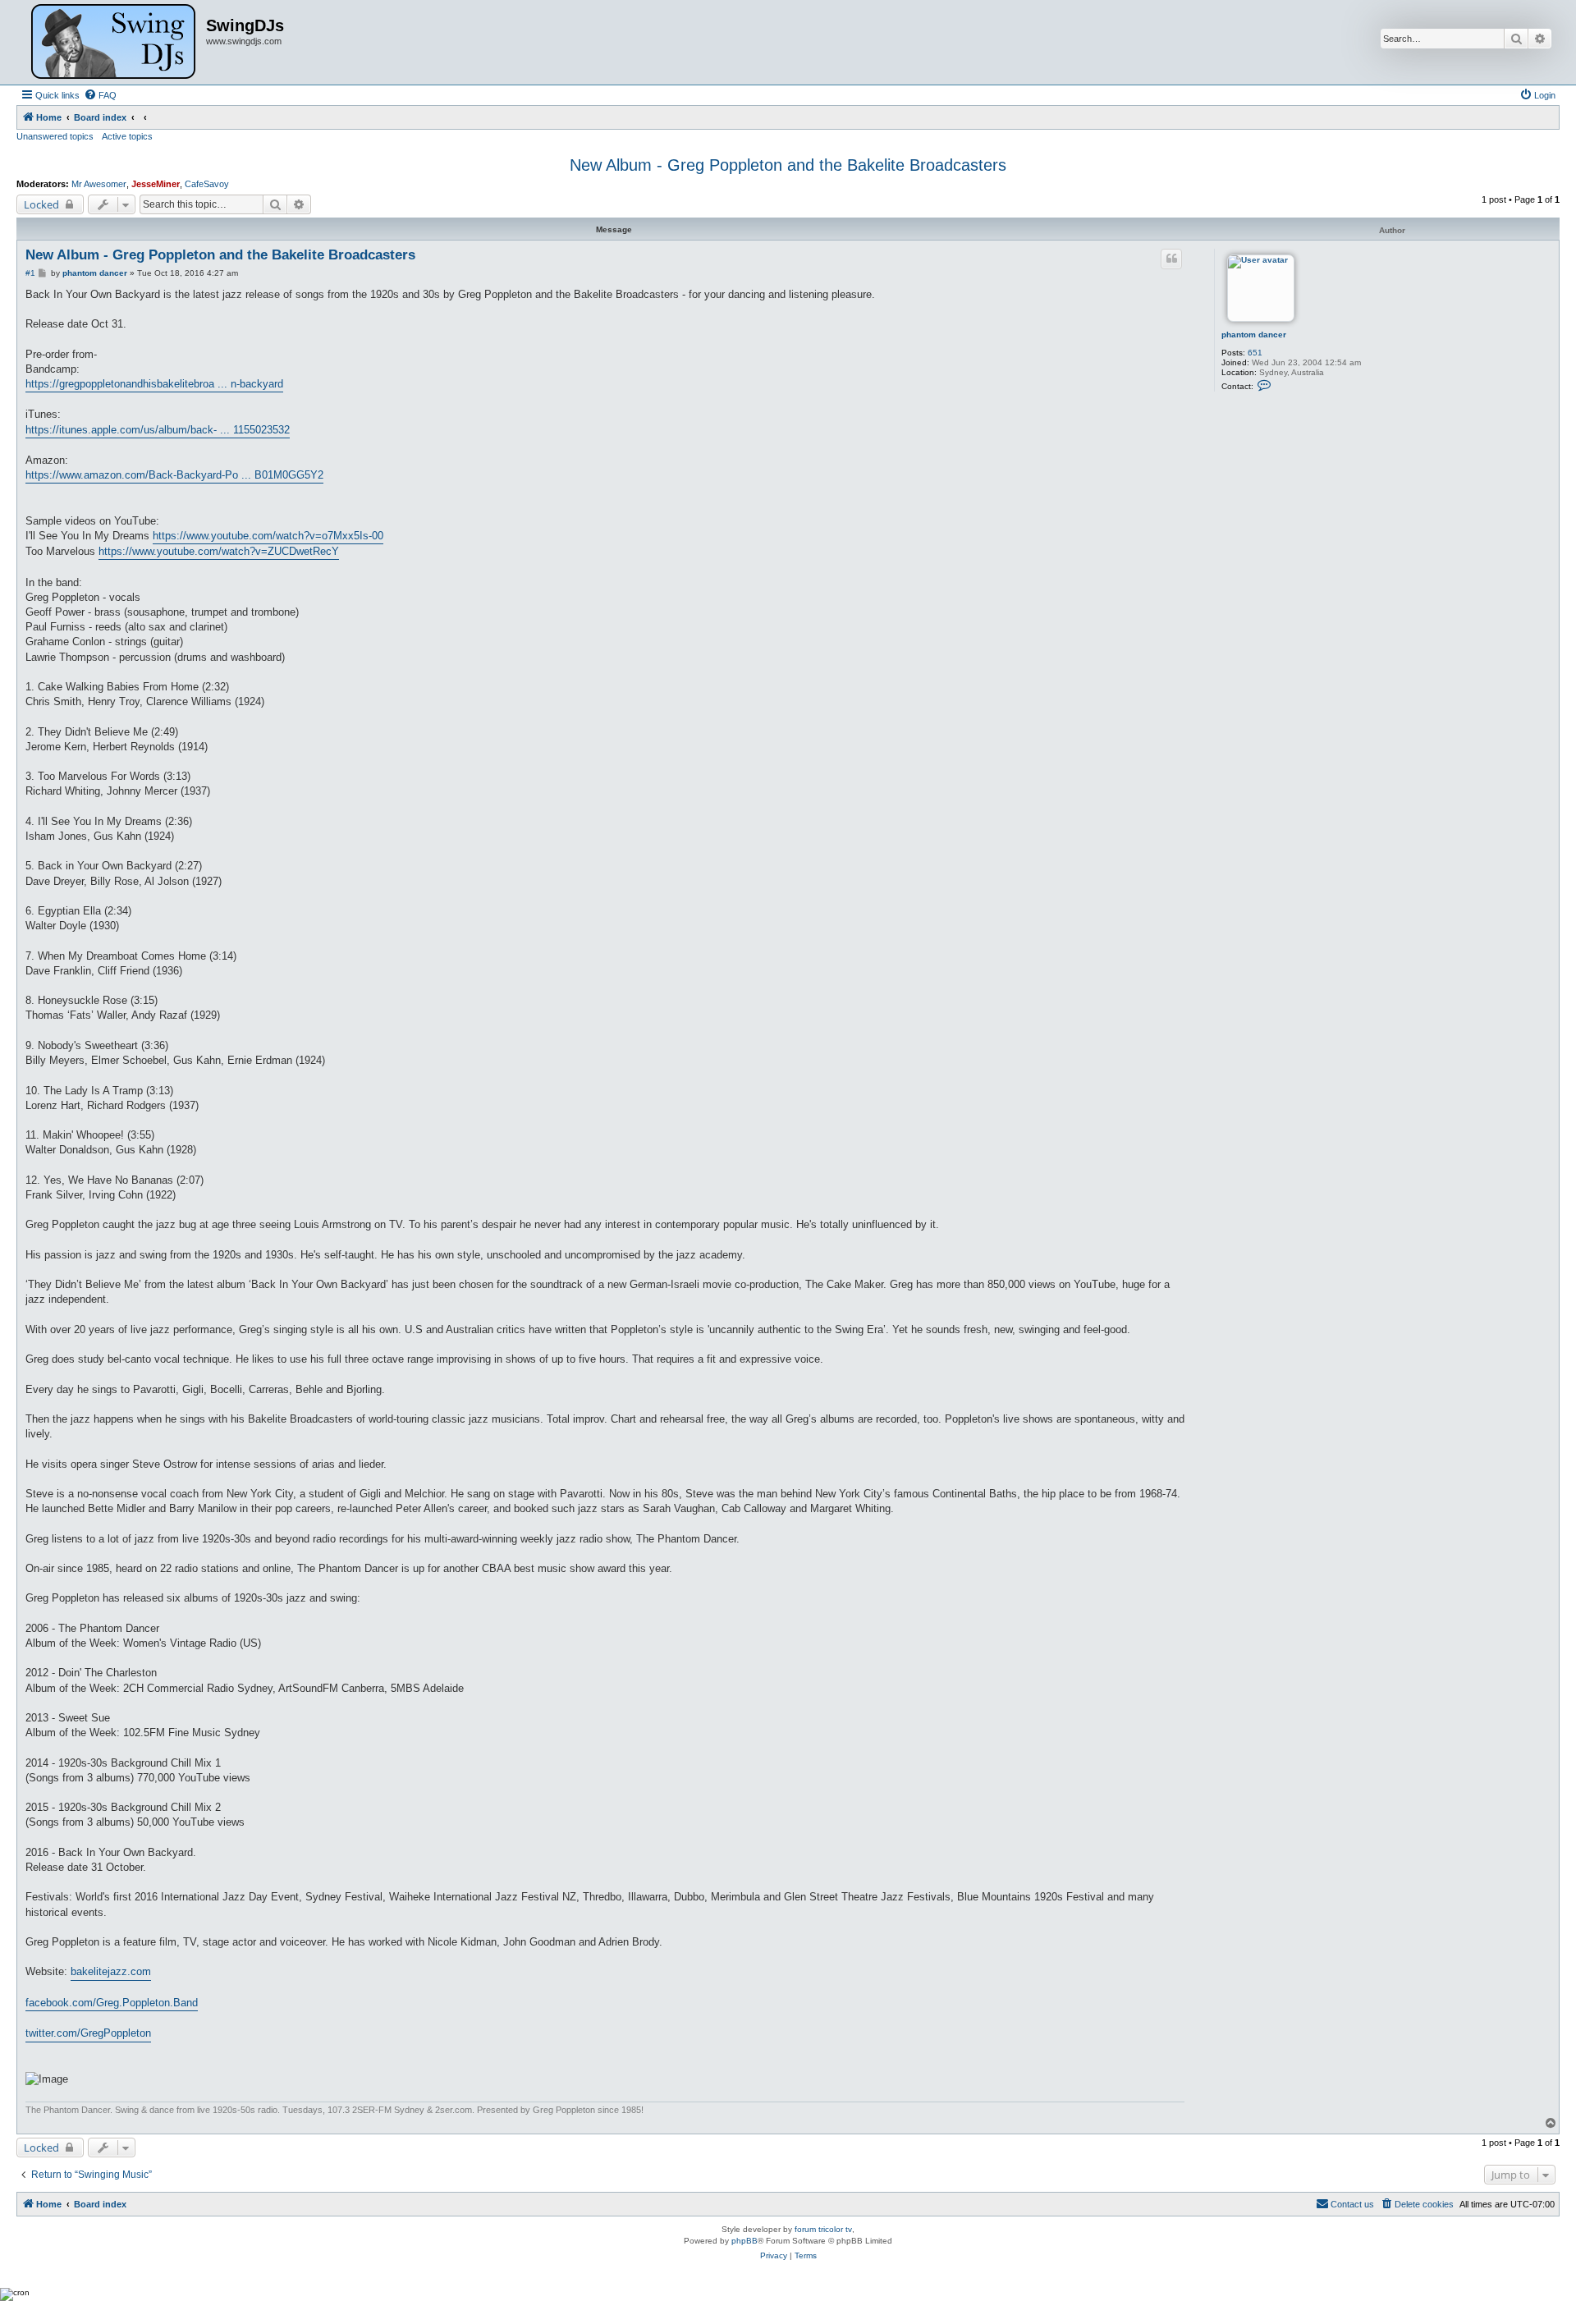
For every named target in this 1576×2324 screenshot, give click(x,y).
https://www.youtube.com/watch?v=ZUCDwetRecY (219, 551)
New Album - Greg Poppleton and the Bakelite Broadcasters (788, 165)
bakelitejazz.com (111, 1971)
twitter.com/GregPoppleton (88, 2033)
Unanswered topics (55, 136)
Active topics (127, 136)
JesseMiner (156, 184)
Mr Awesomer (99, 184)
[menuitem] (100, 95)
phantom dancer (1254, 335)
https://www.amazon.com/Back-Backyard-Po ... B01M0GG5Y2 (174, 475)
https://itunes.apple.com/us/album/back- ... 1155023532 (158, 430)
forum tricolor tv (823, 2229)
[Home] (113, 42)
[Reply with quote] (1171, 259)
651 (1255, 353)
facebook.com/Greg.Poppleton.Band (112, 2003)
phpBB (744, 2241)
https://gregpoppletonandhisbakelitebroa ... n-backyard (154, 384)
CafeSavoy (207, 184)
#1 (30, 273)
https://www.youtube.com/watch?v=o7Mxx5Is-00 (268, 536)
